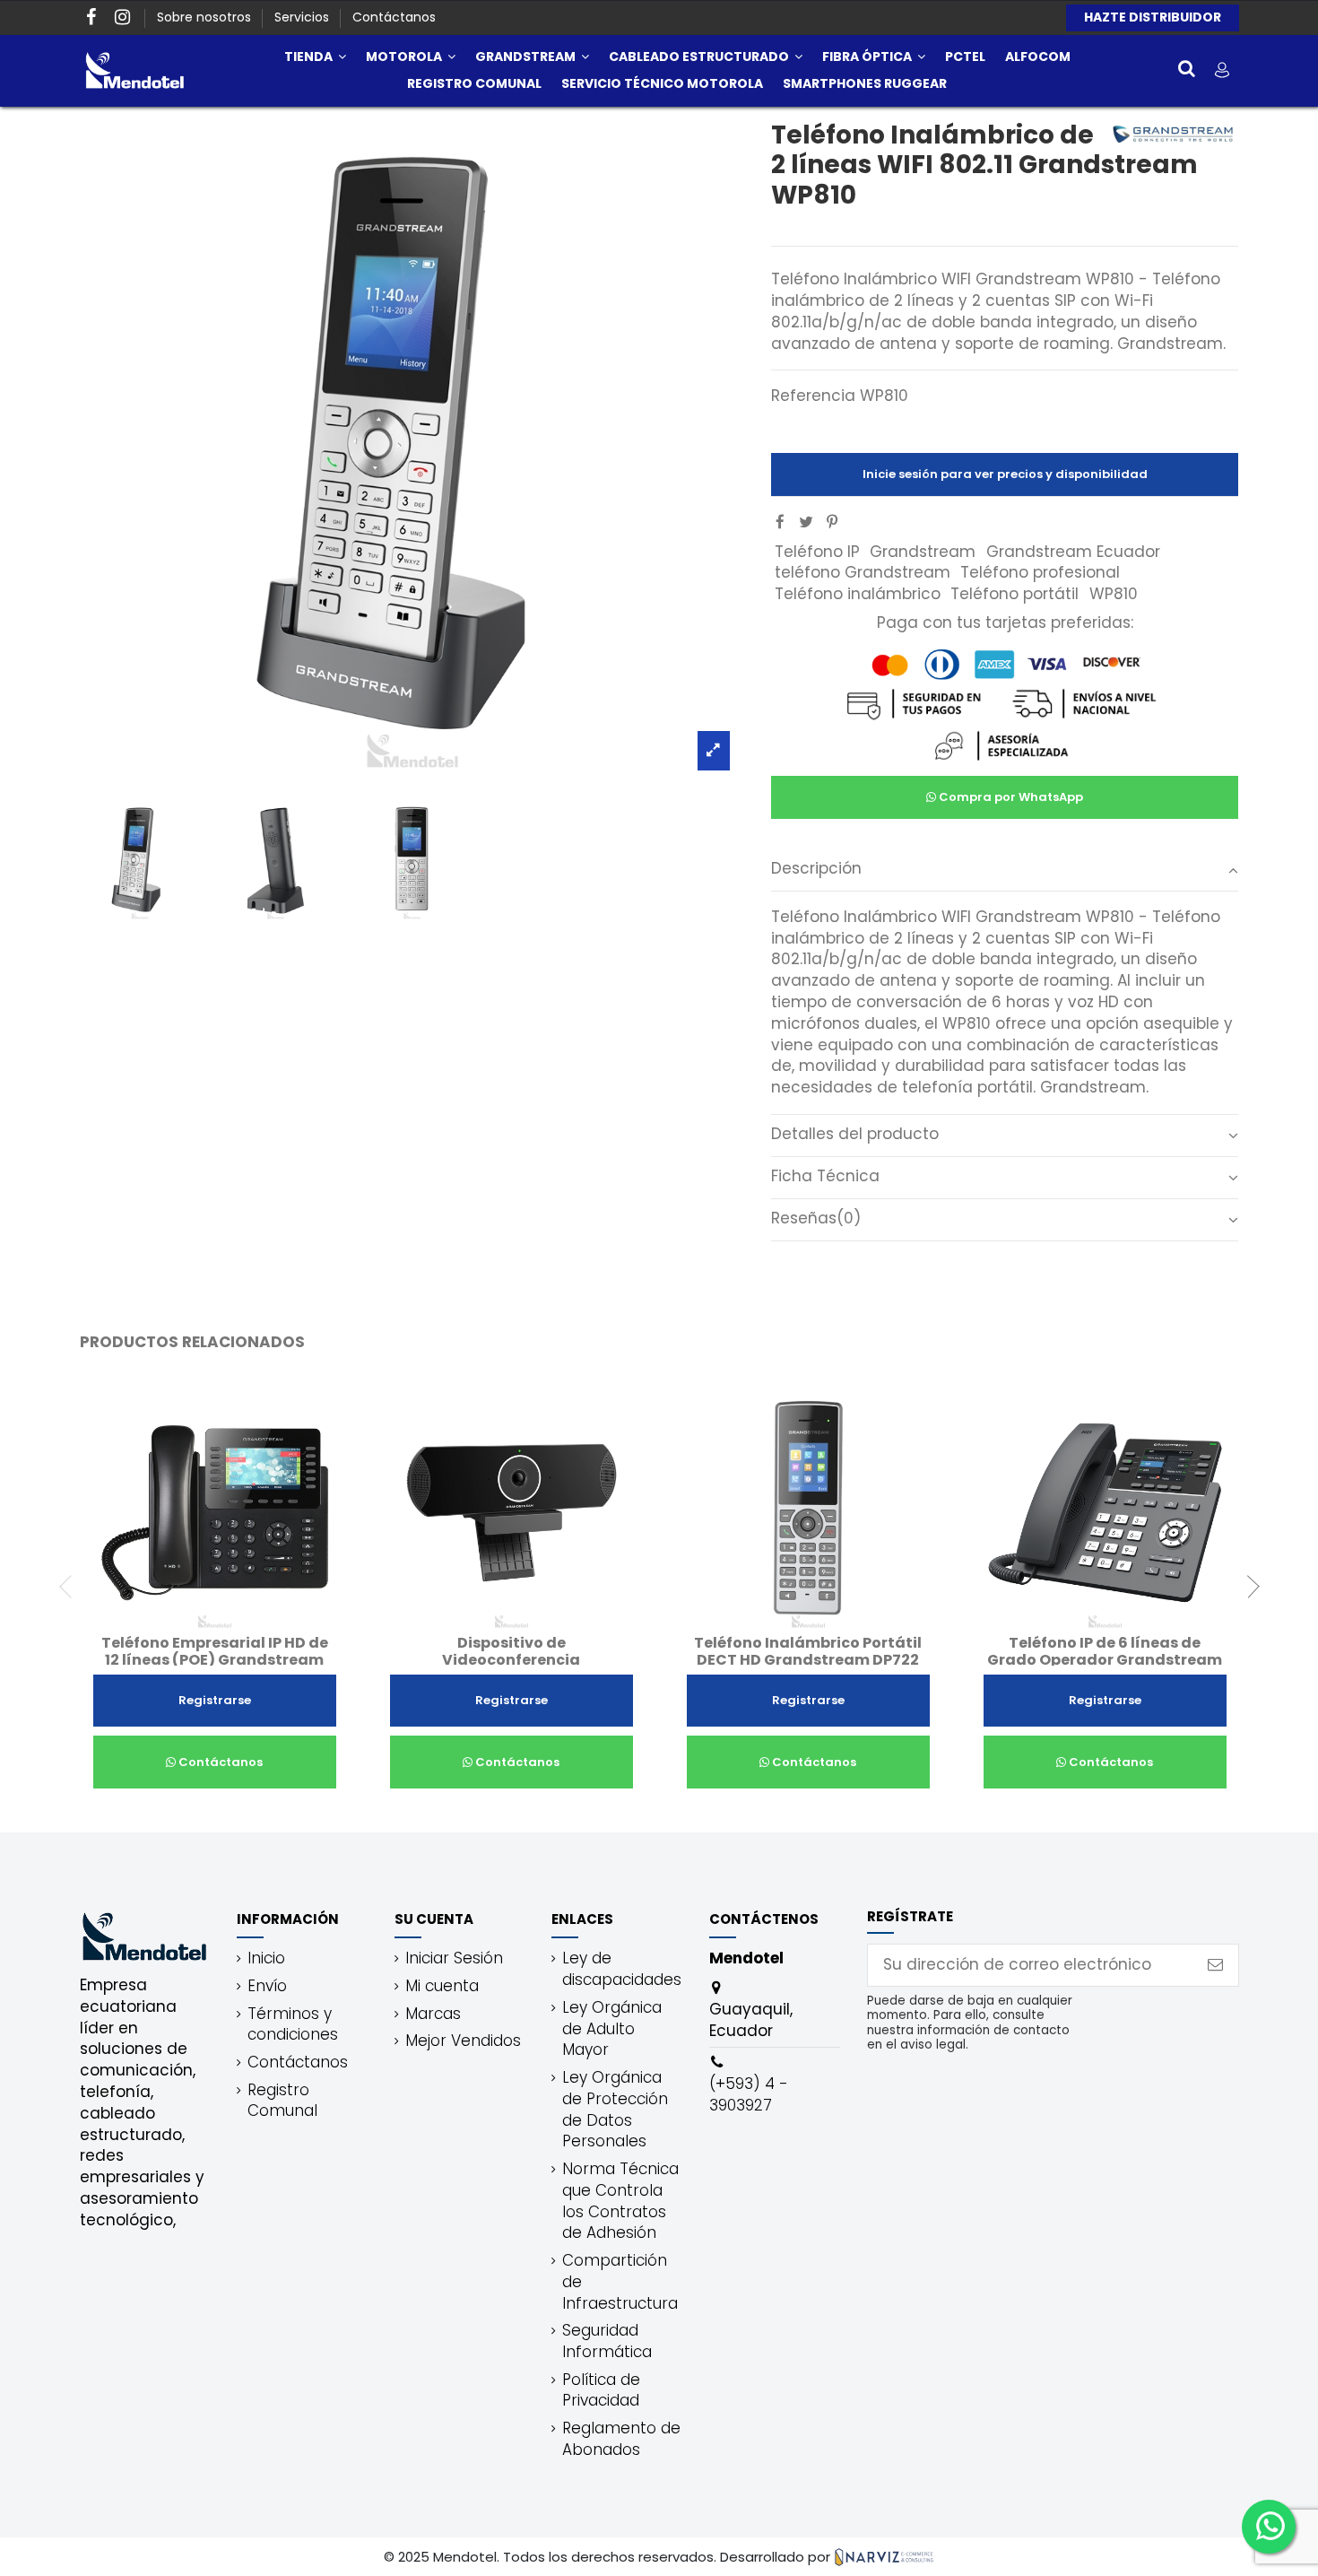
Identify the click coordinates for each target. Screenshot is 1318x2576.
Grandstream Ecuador (1073, 552)
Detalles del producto (855, 1134)
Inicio (266, 1958)
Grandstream (923, 552)
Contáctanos (394, 17)
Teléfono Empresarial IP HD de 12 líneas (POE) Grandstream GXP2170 (215, 1660)
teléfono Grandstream (863, 572)
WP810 (1114, 594)
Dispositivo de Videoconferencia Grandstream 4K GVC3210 (512, 1660)
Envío (267, 1986)
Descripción (816, 869)
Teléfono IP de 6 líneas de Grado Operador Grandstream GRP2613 (1105, 1660)
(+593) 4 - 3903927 (749, 2094)
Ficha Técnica (825, 1176)
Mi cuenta (442, 1986)
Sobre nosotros (206, 17)
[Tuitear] (806, 522)
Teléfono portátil (1015, 594)
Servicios (303, 17)
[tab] (1005, 870)
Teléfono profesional (1040, 572)
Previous (71, 1587)
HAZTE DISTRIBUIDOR (1153, 17)
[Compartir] (780, 522)
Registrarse (215, 1700)
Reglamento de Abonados (621, 2439)
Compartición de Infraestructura (620, 2282)
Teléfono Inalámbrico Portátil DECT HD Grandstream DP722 (808, 1651)
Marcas (433, 2014)
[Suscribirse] (1215, 1965)
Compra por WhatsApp (1010, 797)
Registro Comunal (282, 2101)
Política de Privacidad (601, 2391)
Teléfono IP (817, 552)
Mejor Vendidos (463, 2041)
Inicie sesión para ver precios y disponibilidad (1005, 474)
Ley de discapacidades (622, 1969)
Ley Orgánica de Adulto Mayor (612, 2029)
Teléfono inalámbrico (858, 594)
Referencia (813, 396)
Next (1248, 1587)
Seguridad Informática (607, 2341)
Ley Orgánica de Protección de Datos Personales (615, 2110)
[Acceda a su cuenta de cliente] (1222, 70)
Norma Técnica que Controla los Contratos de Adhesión (620, 2201)
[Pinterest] (832, 522)
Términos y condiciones (293, 2025)
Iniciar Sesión (454, 1958)
